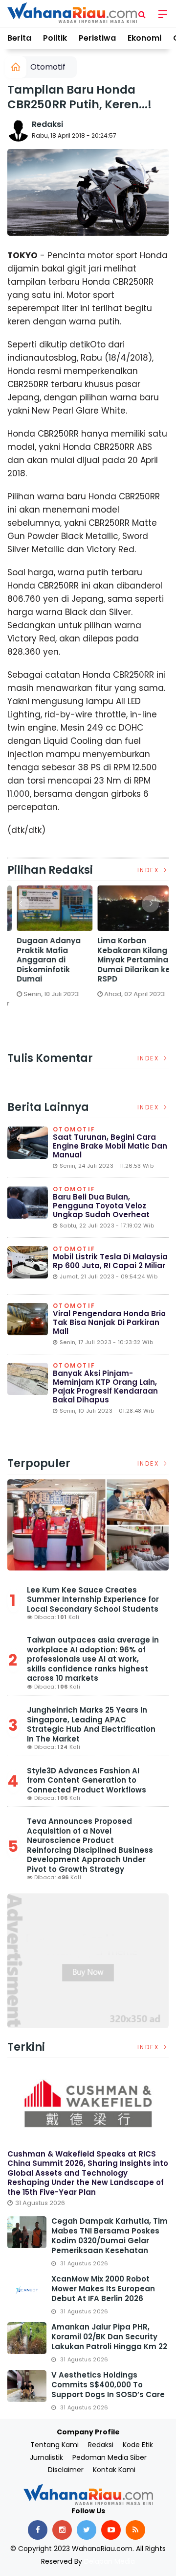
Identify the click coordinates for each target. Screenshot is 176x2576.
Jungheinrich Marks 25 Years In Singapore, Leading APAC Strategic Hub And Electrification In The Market (91, 1724)
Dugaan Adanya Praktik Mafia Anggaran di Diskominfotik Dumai (42, 960)
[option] (48, 945)
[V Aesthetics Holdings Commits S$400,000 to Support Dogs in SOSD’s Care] (27, 2386)
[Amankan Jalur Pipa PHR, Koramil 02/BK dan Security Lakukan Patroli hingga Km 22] (27, 2338)
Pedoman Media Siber (110, 2457)
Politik (55, 38)
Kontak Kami (114, 2470)
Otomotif (48, 67)
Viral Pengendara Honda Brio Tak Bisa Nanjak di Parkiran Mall (109, 1322)
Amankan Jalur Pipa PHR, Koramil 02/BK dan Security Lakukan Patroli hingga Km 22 (109, 2337)
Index (150, 870)
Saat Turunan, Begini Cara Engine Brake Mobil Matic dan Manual (110, 1146)
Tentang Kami (55, 2445)
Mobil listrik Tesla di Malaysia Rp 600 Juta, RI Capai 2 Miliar (110, 1261)
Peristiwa (97, 38)
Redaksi (47, 124)
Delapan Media (110, 2561)
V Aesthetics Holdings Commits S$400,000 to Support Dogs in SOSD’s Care (108, 2385)
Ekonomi (144, 38)
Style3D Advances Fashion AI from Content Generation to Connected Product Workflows (87, 1780)
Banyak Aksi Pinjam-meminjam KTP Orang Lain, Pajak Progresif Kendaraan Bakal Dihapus (105, 1386)
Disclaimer (66, 2470)
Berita (19, 38)
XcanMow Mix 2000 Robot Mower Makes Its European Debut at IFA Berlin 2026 (103, 2289)
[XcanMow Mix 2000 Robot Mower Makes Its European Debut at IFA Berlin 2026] (27, 2290)
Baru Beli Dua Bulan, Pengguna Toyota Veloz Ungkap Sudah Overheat (101, 1206)
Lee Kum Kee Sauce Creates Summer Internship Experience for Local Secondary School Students (93, 1599)
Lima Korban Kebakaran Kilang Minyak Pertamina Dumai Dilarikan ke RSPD (127, 960)
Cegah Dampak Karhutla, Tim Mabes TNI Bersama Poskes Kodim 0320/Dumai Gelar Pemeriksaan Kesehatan (110, 2236)
